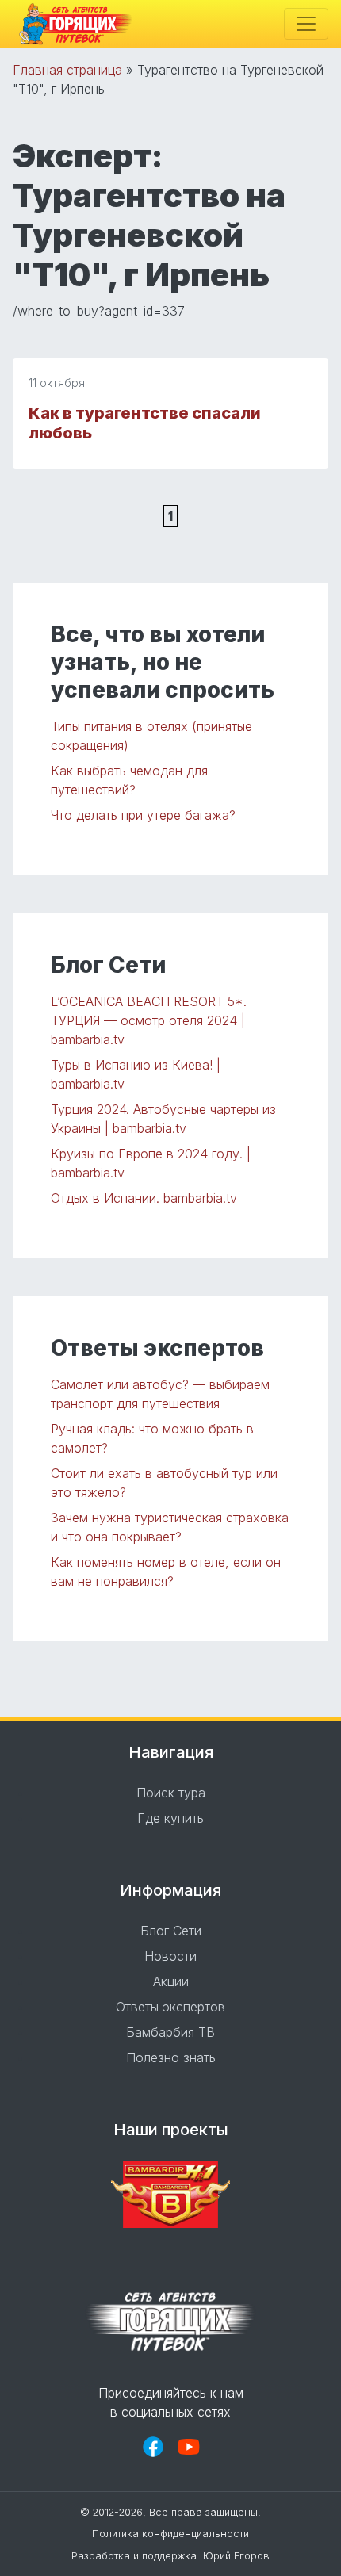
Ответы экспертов (170, 2007)
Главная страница (67, 70)
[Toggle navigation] (306, 24)
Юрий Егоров (236, 2556)
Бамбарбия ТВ (170, 2032)
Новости (170, 1956)
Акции (171, 1981)
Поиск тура (171, 1793)
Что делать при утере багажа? (143, 815)
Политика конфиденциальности (170, 2534)
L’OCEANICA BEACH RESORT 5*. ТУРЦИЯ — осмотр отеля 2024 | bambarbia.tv (149, 1020)
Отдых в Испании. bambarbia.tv (144, 1198)
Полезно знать (171, 2057)
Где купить (170, 1818)
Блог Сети (171, 1931)
